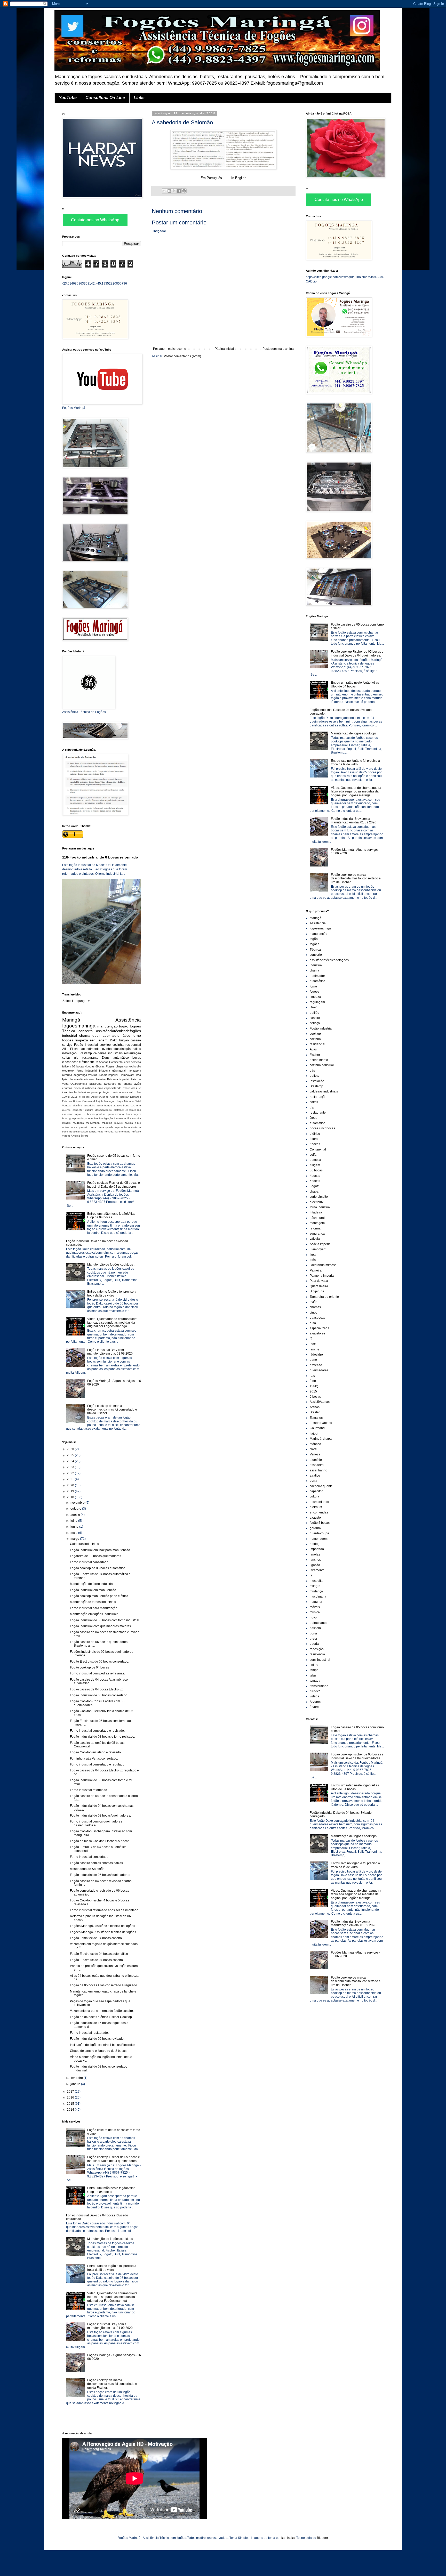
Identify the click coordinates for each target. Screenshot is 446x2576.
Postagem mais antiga (278, 349)
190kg (66, 1097)
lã (128, 1118)
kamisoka (288, 2538)
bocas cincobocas (322, 1128)
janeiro (76, 2084)
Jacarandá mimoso (82, 1079)
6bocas (100, 1066)
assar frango (104, 1105)
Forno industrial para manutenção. (94, 1608)
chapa (120, 1066)
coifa (127, 1062)
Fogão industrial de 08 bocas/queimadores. (100, 1816)
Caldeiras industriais (84, 1544)
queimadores (120, 1092)
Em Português (211, 178)
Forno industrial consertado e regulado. (98, 1764)
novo (138, 1123)
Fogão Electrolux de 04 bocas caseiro (96, 1960)
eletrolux (119, 1110)
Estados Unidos (72, 1101)
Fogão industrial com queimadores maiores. (101, 1626)
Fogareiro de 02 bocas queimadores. (96, 1556)
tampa (93, 1132)
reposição (121, 1127)
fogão (124, 1026)
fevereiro (77, 2078)
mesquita (136, 1118)
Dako (114, 1040)
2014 (71, 2110)
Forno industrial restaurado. (89, 2033)
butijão (124, 1040)
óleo (138, 1092)
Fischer (75, 1049)
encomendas (133, 1110)
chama (85, 1035)
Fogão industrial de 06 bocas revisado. (97, 2039)
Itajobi (100, 1101)
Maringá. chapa (114, 1101)
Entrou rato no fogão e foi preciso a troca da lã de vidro (112, 1293)
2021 (71, 1479)
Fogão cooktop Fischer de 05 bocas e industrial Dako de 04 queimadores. (114, 1185)
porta (93, 1127)
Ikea (138, 1075)
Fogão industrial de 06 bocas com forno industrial (105, 1620)
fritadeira (105, 1071)
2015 (74, 1097)
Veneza (67, 1105)
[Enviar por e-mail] (164, 191)
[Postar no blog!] (169, 191)
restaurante (90, 1058)
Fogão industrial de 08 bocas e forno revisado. (102, 1737)
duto (100, 1088)
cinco (77, 1088)
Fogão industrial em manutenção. (93, 1590)
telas (100, 1132)
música (129, 1123)
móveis (118, 1123)
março (75, 1539)
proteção (105, 1092)
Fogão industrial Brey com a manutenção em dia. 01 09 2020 (110, 1352)
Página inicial (224, 349)
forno (137, 1035)
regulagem (99, 1040)
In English (239, 178)
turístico (136, 1132)
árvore (85, 1136)
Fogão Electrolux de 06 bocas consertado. (99, 1662)
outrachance (70, 1127)
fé (140, 1088)
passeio (84, 1127)
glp (76, 1058)
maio (74, 1533)
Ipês (65, 1079)
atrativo (118, 1105)
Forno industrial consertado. (90, 1562)
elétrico (84, 1062)
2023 (71, 1467)
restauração (133, 1053)
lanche (73, 1092)
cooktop (105, 1045)
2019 (71, 1491)
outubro (76, 1509)
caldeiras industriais (108, 1053)
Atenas (114, 1097)
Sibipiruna (95, 1084)
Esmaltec (136, 1097)
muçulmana (93, 1123)
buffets (136, 1049)
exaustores (130, 1088)
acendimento (90, 1049)
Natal (138, 1101)
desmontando (103, 1110)
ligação (109, 1118)
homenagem (133, 1114)
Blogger (322, 2538)
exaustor (67, 1114)
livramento (120, 1118)
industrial (70, 1035)
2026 (71, 1449)
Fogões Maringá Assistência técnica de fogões (102, 1926)
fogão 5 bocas (85, 1114)
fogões (135, 1026)
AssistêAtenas (100, 1097)
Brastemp (85, 1053)
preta (101, 1127)
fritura (94, 1062)
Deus (106, 1058)
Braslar (124, 1097)
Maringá (71, 1020)
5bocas (104, 1062)
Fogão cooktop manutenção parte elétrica (99, 1596)
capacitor (78, 1110)
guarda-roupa (116, 1114)
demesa (136, 1062)
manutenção (107, 1026)
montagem (134, 1071)
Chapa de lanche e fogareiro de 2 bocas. (99, 2051)
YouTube (68, 98)
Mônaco (129, 1101)
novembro (78, 1503)
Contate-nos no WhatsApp (95, 220)
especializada (113, 1088)
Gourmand (89, 1101)
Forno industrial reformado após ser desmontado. (105, 1910)
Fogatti (110, 1066)
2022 (71, 1473)
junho (75, 1527)
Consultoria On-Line (105, 98)
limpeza (82, 1040)
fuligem (67, 1066)
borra (126, 1105)
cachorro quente (321, 1486)
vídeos (66, 1136)
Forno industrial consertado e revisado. (97, 1731)
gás (128, 1049)
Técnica (69, 1031)
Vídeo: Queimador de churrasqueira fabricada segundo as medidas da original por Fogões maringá (112, 1323)
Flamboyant (127, 1075)
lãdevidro (84, 1092)
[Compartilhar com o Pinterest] (184, 191)
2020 (71, 1485)
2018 (71, 1497)
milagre (66, 1123)
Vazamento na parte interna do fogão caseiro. (102, 2011)
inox (65, 1092)
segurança (80, 1075)
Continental (116, 1062)
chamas (67, 1088)
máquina (107, 1123)
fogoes (68, 1040)
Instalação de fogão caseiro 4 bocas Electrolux (103, 2045)
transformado (122, 1132)
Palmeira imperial (118, 1079)
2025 (71, 1455)
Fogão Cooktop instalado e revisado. (96, 1752)
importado (78, 1118)
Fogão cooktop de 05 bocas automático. (98, 1568)
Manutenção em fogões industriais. (94, 1614)
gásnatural (119, 1071)
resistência (135, 1127)
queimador (101, 1035)
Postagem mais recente (170, 349)
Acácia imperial (108, 1075)
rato (132, 1092)
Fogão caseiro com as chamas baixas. (97, 1863)
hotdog (66, 1118)
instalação (69, 1053)
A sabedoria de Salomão (87, 1869)
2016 (71, 2097)
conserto (86, 1031)
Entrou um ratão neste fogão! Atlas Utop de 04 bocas (111, 1216)
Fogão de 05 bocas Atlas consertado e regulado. (104, 1985)
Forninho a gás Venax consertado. (94, 1759)
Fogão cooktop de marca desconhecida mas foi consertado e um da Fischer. (112, 1410)
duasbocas (89, 1088)
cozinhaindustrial (113, 1049)
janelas (89, 1118)
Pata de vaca (319, 1281)
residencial (133, 1045)
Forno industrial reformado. (89, 1790)
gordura (101, 1114)
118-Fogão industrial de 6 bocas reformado (100, 857)
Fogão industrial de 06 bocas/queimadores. (100, 1875)
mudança (78, 1123)
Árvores (75, 1136)
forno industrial (87, 1071)
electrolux (68, 1071)
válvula (93, 1075)
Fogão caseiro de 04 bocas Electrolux (96, 1689)
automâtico (121, 1058)
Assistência (128, 1020)
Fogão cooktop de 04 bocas (89, 1667)
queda (109, 1127)
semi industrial (71, 1132)
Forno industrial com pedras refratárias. (97, 1673)
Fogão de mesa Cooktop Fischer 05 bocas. (100, 1841)
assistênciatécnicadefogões (118, 1031)
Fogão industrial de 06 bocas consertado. (99, 1695)
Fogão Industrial (86, 1045)
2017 (71, 2092)
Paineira (101, 1079)
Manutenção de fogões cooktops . (111, 1265)
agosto (76, 1515)
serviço (67, 1045)
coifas (66, 1058)
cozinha (118, 1045)
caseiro (136, 1040)
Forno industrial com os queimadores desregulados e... (96, 1823)
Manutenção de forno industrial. (92, 1584)
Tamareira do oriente (118, 1084)
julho (74, 1521)
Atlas (66, 1049)
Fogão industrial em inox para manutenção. (100, 1550)
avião (138, 1084)
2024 (71, 1461)
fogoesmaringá (79, 1026)
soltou (84, 1132)
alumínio (78, 1105)
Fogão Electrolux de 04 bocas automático (99, 1954)
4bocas (90, 1066)
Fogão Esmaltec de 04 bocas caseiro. (96, 1938)
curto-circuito (133, 1066)
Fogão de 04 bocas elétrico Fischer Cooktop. (101, 2017)
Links (139, 98)
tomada (109, 1132)
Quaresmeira (79, 1084)
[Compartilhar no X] (174, 191)
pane (94, 1092)
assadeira (89, 1105)
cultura (89, 1110)
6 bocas (84, 1097)
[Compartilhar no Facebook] (179, 191)
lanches (99, 1118)
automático (121, 1035)
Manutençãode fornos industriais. (93, 1602)
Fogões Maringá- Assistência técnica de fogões (103, 1932)
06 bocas (78, 1066)
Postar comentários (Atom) (182, 356)
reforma (67, 1075)
